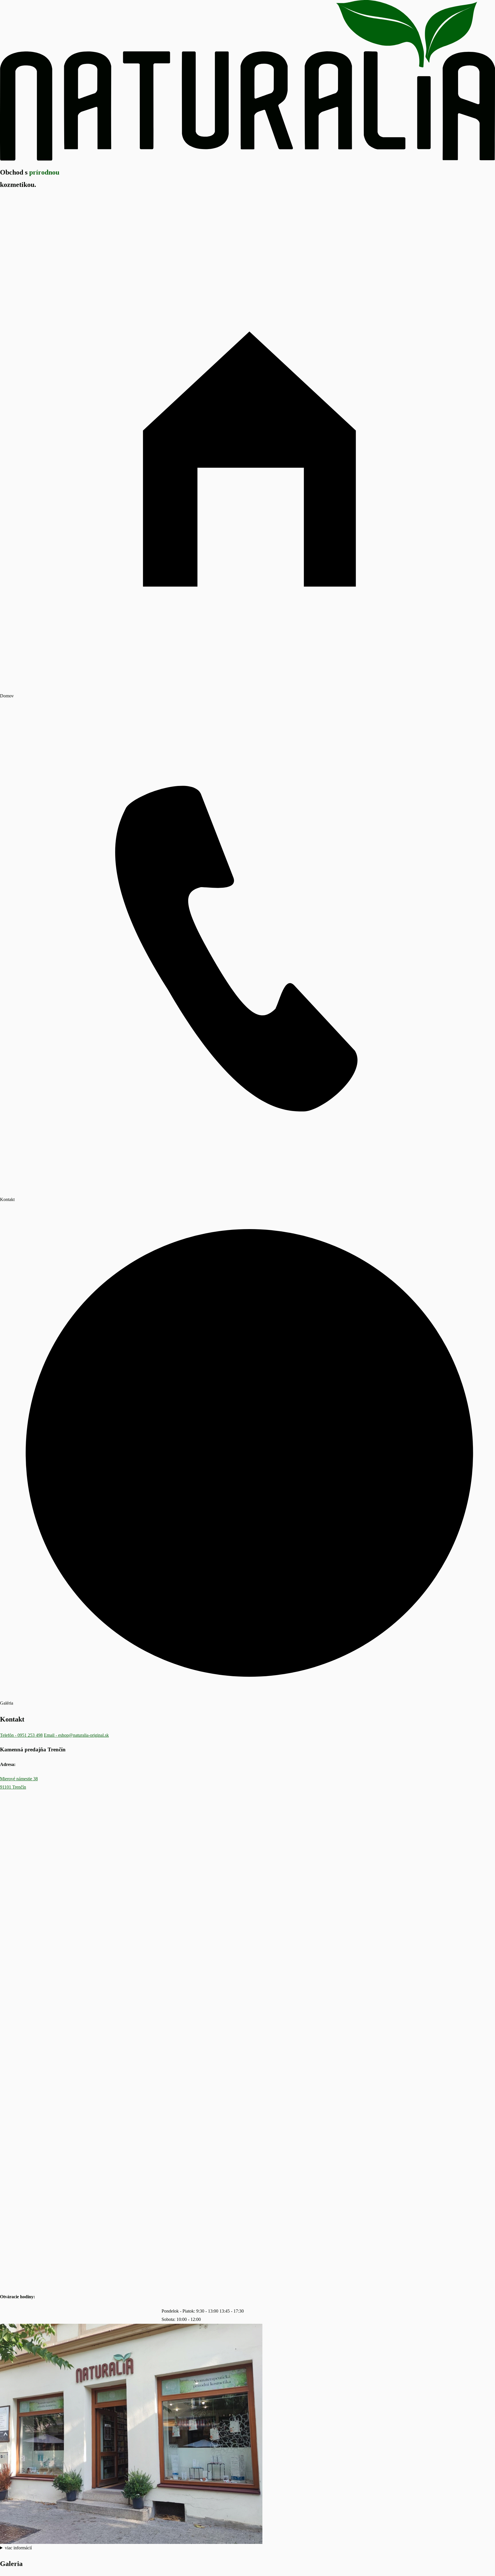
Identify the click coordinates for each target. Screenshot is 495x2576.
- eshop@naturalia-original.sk (76, 1735)
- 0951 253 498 (21, 1735)
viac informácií (18, 2548)
